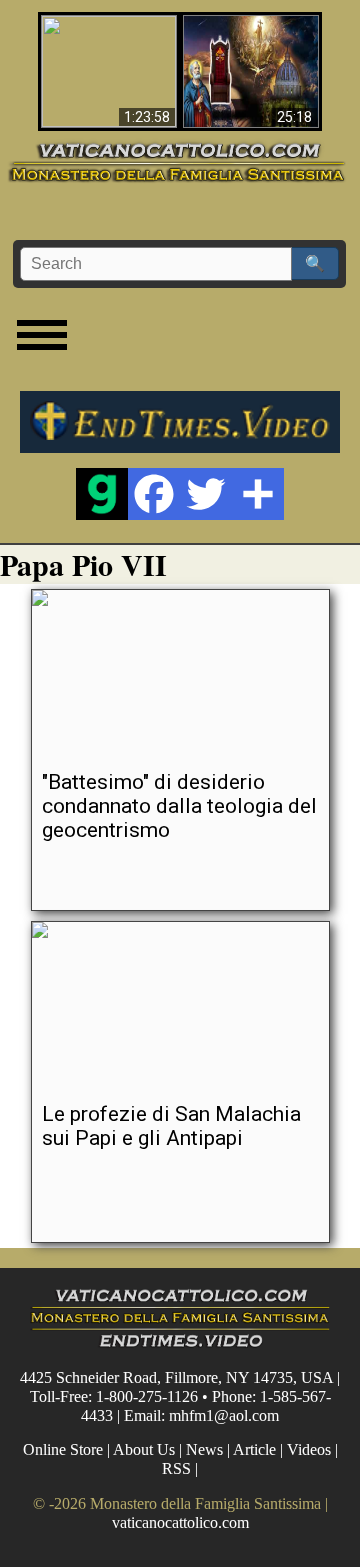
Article (254, 1449)
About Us (144, 1449)
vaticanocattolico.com (180, 1522)
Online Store (63, 1449)
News (204, 1449)
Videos (309, 1449)
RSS (176, 1468)
